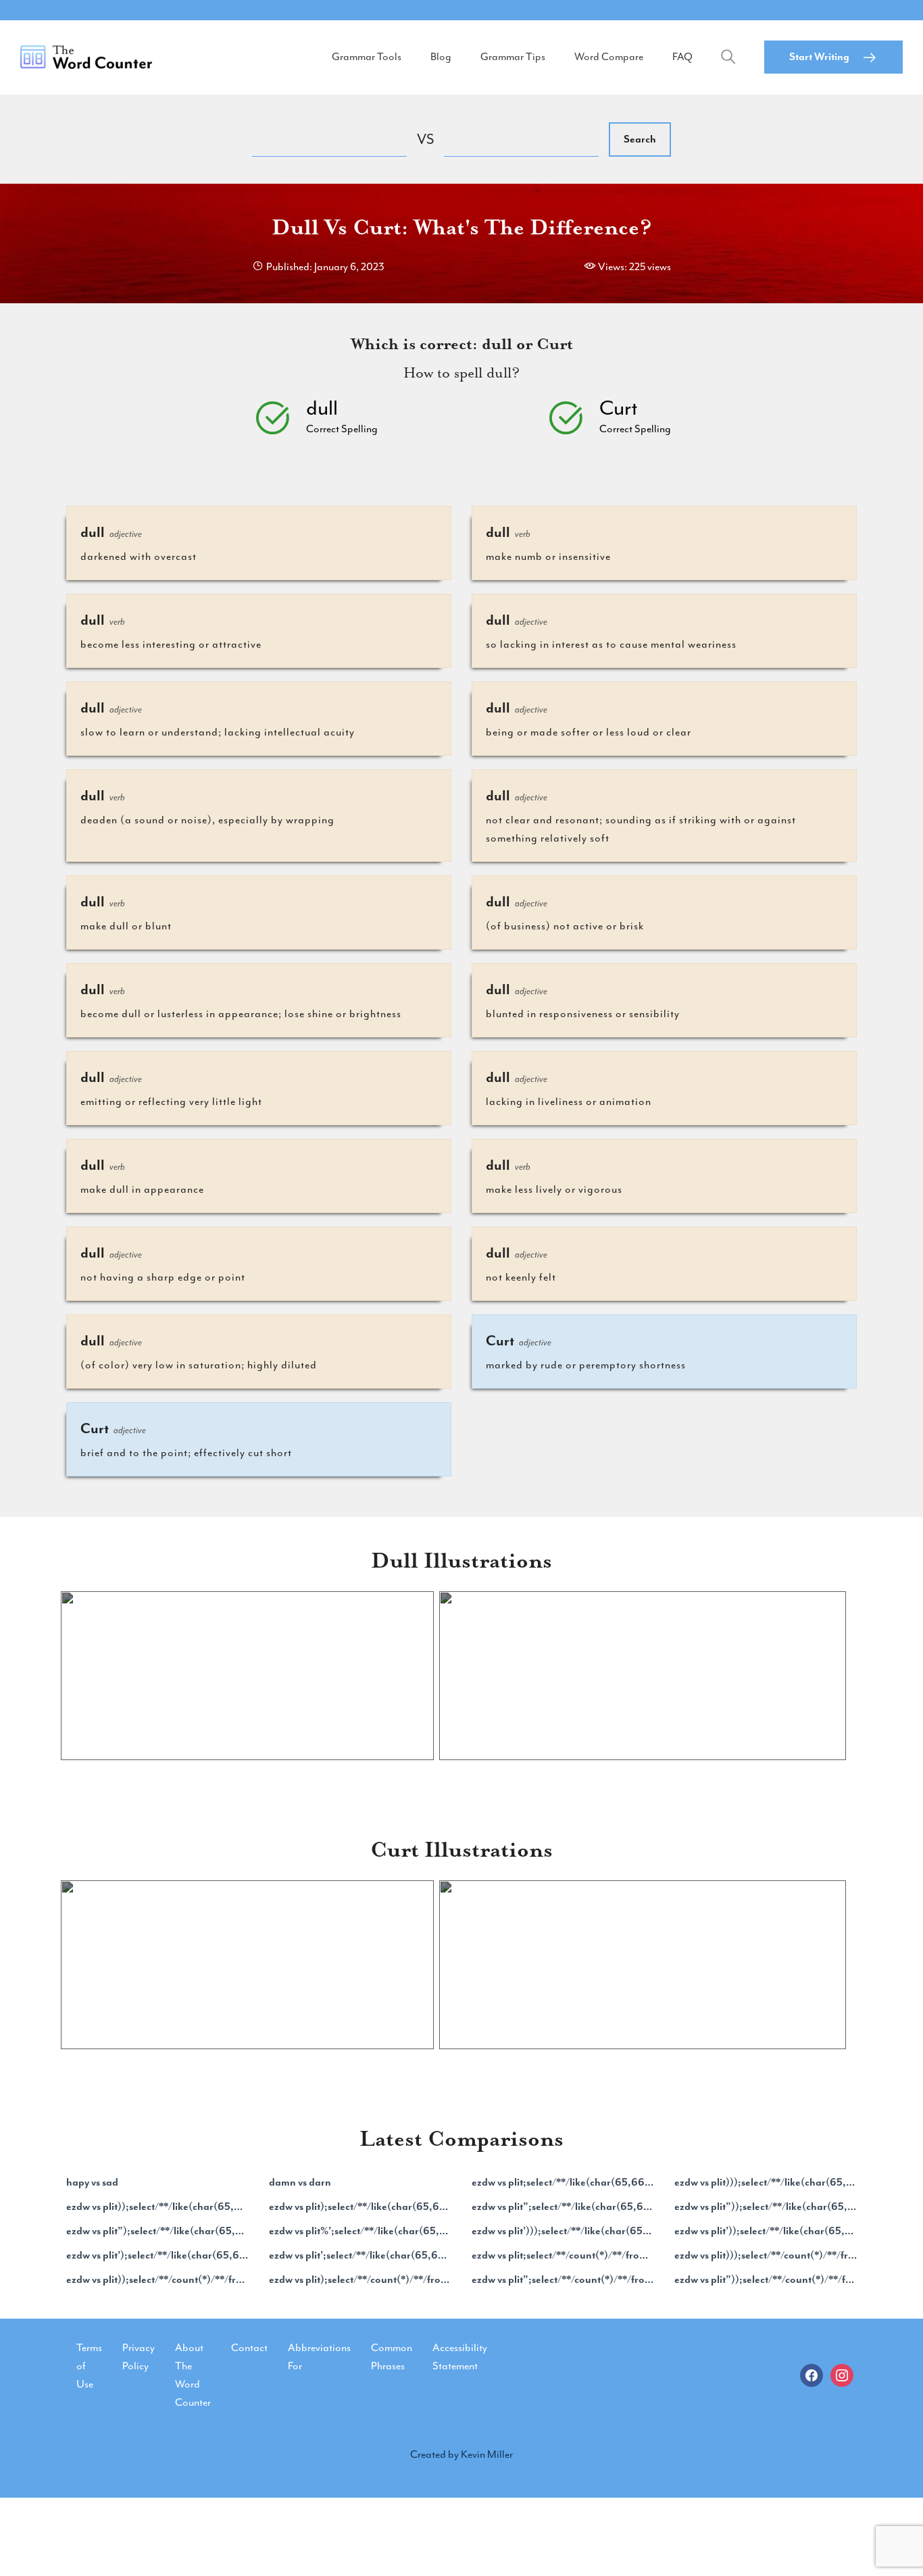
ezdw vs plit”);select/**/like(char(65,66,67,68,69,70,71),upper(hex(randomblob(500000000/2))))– (157, 2231)
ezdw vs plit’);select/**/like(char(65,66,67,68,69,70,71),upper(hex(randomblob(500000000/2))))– (157, 2255)
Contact (249, 2348)
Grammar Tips (513, 57)
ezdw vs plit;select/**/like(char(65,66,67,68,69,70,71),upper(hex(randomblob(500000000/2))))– (563, 2182)
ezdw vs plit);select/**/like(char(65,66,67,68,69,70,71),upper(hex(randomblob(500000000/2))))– (360, 2207)
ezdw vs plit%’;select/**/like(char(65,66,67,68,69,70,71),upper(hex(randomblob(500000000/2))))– (360, 2231)
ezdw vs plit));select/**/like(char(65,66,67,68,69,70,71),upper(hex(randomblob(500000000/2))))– (157, 2207)
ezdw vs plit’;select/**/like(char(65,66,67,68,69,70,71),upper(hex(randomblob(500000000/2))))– (360, 2255)
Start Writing (819, 57)
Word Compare (609, 57)
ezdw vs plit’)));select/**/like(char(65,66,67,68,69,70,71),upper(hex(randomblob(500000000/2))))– (563, 2231)
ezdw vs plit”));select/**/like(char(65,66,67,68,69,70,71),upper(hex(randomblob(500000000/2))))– (766, 2207)
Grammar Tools (367, 57)
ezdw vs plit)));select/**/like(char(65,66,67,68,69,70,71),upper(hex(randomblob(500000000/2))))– (766, 2182)
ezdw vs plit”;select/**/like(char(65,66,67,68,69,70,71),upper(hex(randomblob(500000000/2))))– (563, 2207)
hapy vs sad (92, 2182)
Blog (441, 57)
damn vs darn (300, 2182)
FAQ (682, 57)
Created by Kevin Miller (461, 2454)
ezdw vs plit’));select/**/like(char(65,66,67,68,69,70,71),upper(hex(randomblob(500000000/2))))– (766, 2231)
